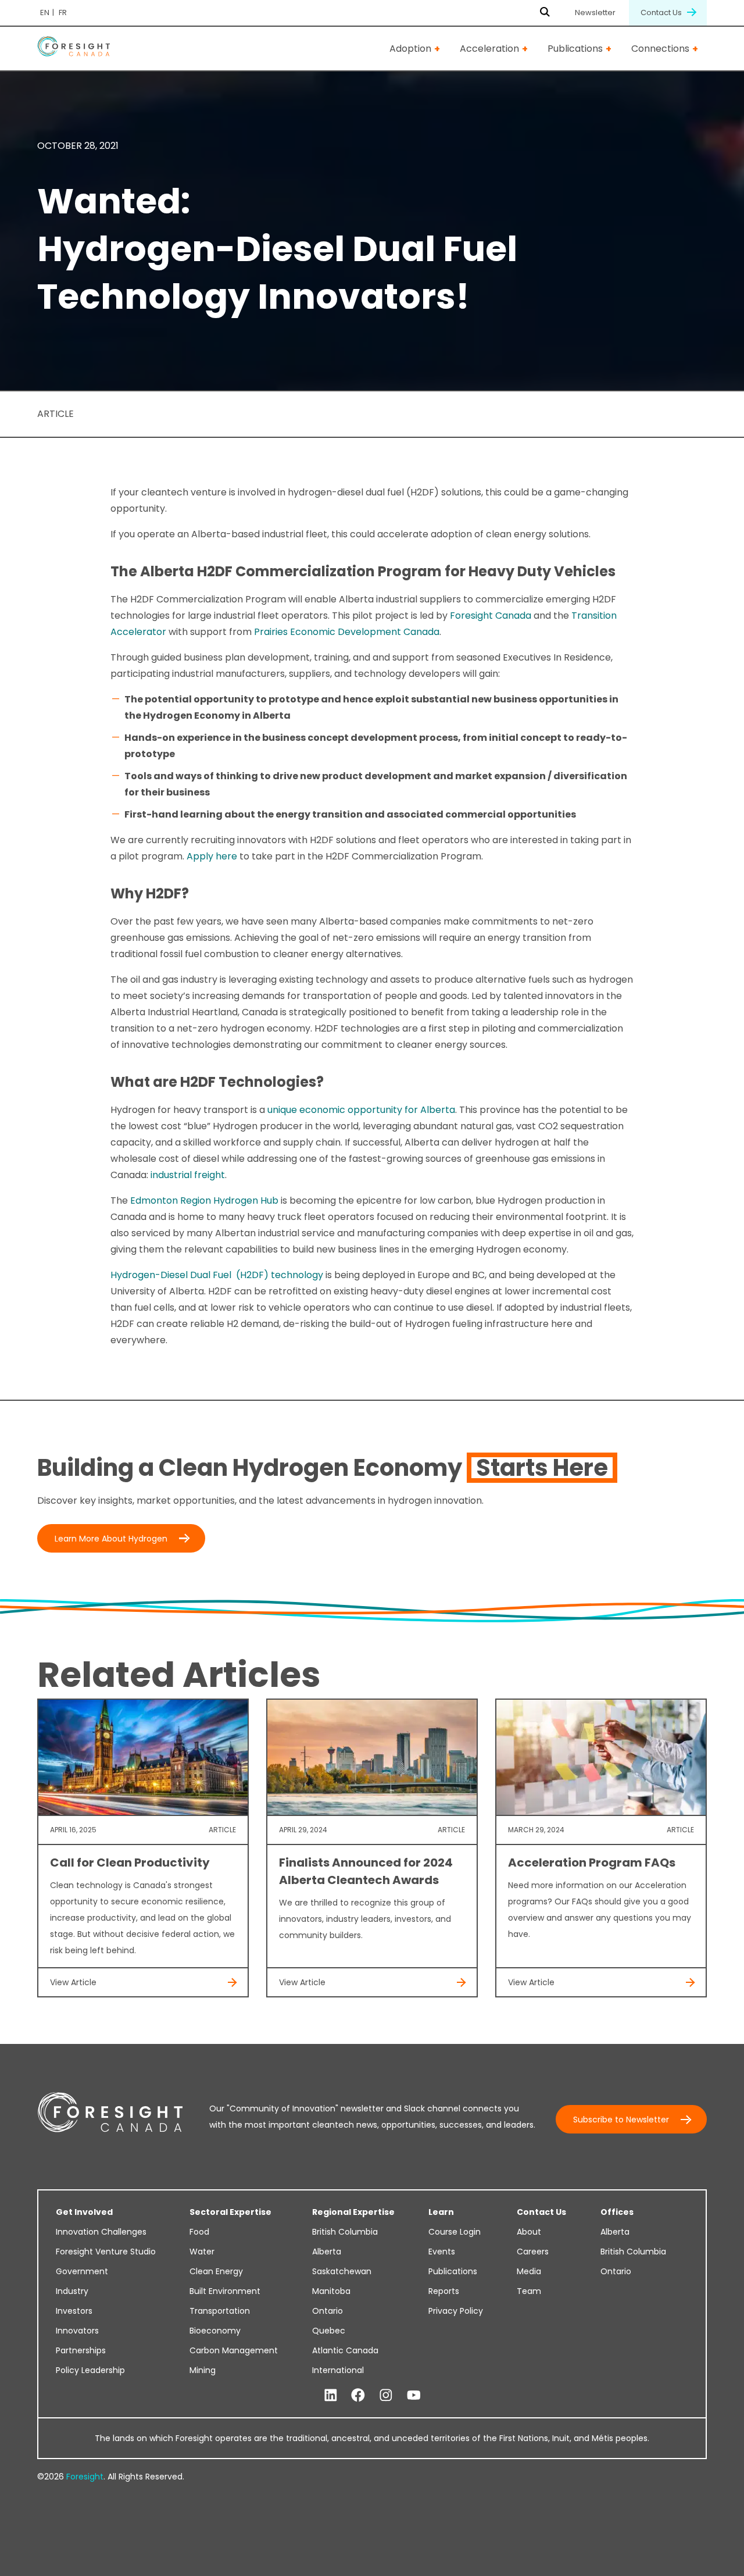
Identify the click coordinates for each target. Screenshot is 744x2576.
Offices (617, 2212)
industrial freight (188, 1175)
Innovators (77, 2331)
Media (529, 2271)
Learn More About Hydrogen (111, 1539)
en (45, 13)
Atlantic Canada (345, 2350)
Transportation (220, 2311)
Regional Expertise (353, 2212)
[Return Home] (74, 49)
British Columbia (345, 2232)
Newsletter (595, 13)
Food (199, 2232)
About (529, 2232)
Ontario (328, 2311)
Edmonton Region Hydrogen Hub (205, 1200)
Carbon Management (234, 2350)
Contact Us (662, 13)
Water (202, 2252)
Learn (441, 2212)
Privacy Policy (456, 2311)
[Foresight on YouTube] (414, 2396)
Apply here (212, 856)
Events (442, 2252)
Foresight (85, 2477)
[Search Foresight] (545, 13)
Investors (74, 2311)
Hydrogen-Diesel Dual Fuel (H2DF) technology (217, 1275)
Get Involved (84, 2212)
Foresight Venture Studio (106, 2252)
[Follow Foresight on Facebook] (358, 2396)
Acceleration (489, 49)
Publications (575, 49)
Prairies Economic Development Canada (347, 632)
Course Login (455, 2232)
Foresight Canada (492, 616)
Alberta (327, 2252)
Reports (444, 2291)
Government (82, 2271)
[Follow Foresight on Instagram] (386, 2396)
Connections (660, 49)
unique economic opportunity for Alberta (361, 1110)
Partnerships (81, 2350)
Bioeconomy (215, 2331)
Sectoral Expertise (230, 2212)
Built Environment (225, 2291)
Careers (533, 2252)
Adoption (410, 49)
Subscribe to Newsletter (621, 2120)
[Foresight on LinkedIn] (331, 2396)
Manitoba (331, 2291)
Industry (72, 2291)
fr (63, 13)
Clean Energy (216, 2271)
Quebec (329, 2331)
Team (529, 2291)
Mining (203, 2370)
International (338, 2370)
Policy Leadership (90, 2370)
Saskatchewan (342, 2271)
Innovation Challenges (101, 2232)
